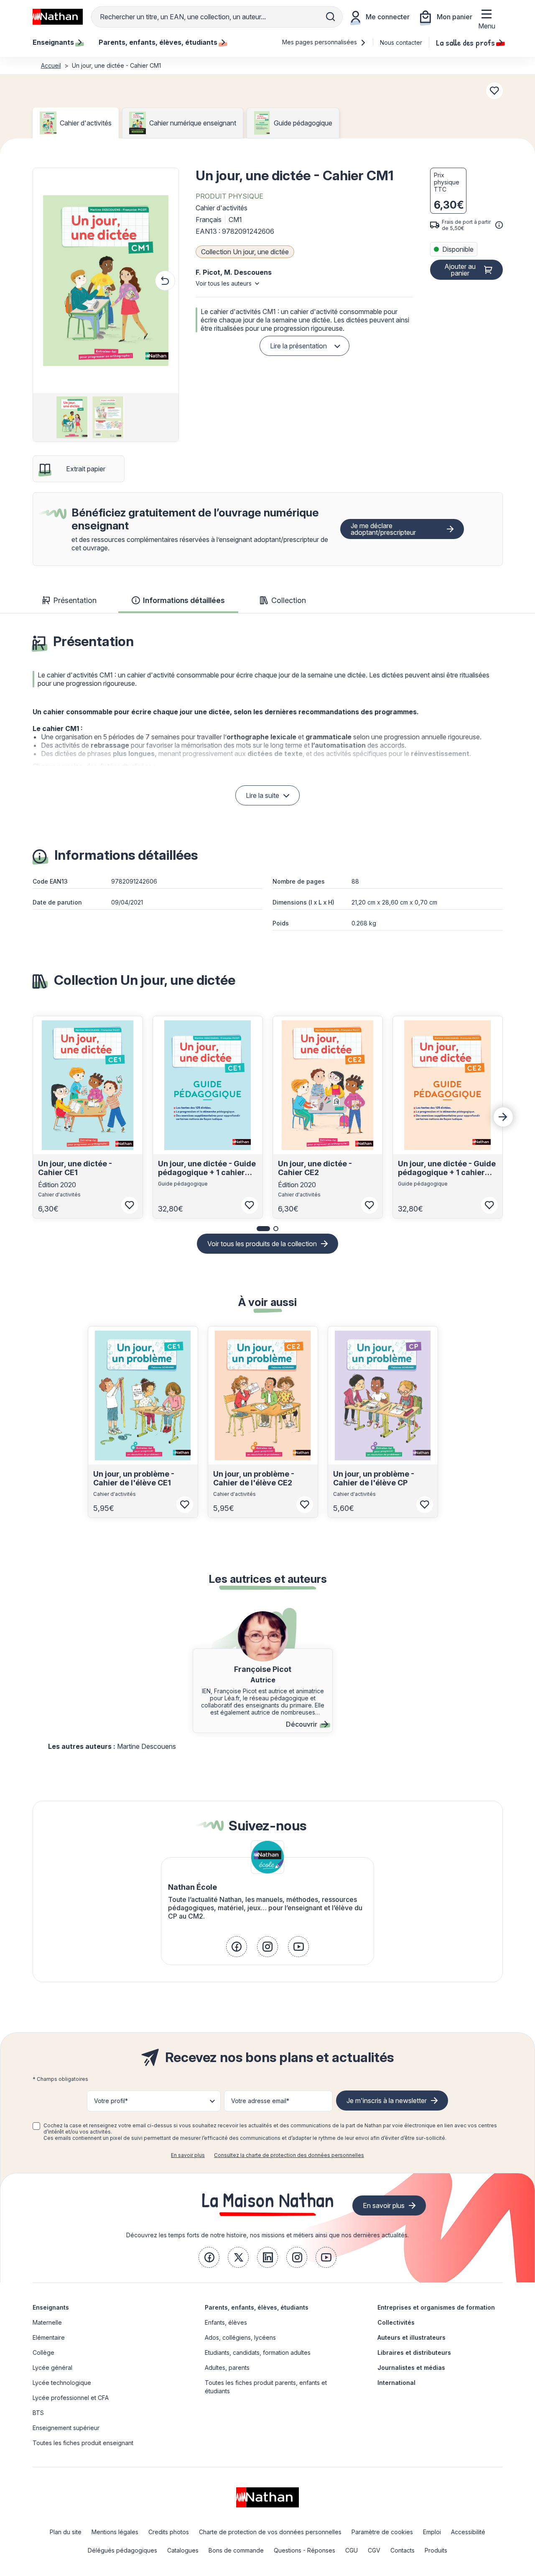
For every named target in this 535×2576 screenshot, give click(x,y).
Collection (289, 600)
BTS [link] (38, 2413)
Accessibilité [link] (468, 2532)
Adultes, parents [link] (227, 2368)
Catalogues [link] (183, 2550)
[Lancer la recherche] (331, 17)
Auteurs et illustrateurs (411, 2337)
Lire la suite (262, 795)
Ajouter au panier (460, 270)
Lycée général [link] (52, 2368)
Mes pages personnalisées (320, 42)
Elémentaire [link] (49, 2337)
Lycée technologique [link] (62, 2383)
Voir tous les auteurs (224, 283)
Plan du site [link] (66, 2532)
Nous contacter (401, 42)
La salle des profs (465, 42)
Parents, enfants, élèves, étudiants (257, 2307)
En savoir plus (188, 2155)
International (396, 2383)
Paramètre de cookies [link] (382, 2532)
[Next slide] (503, 1117)
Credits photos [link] (169, 2532)
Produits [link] (436, 2550)
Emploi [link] (432, 2532)
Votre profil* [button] (111, 2101)
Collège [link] (43, 2352)
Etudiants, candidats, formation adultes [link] (258, 2352)
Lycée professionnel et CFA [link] (71, 2398)
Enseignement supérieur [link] (66, 2428)
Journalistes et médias (411, 2368)
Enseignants (51, 2307)
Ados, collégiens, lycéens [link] (240, 2337)
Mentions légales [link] (115, 2532)
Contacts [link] (403, 2550)
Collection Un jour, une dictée (245, 252)
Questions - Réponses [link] (304, 2550)
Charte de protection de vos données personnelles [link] (270, 2532)
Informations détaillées (184, 600)
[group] (70, 417)
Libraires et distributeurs (414, 2352)
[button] (106, 281)
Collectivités (396, 2322)
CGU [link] (352, 2550)
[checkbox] (36, 2126)
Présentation (75, 600)
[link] (237, 1947)
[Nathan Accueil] (58, 17)
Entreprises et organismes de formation (436, 2307)
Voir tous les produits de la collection (262, 1244)
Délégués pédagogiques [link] (122, 2550)
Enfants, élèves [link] (226, 2322)
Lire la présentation (298, 346)
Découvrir (302, 1724)
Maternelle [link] (47, 2322)
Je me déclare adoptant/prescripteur (383, 529)
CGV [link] (374, 2550)
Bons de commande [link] (236, 2550)
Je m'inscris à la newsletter (387, 2101)
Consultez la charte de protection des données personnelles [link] (289, 2155)
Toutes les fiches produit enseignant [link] (83, 2443)
